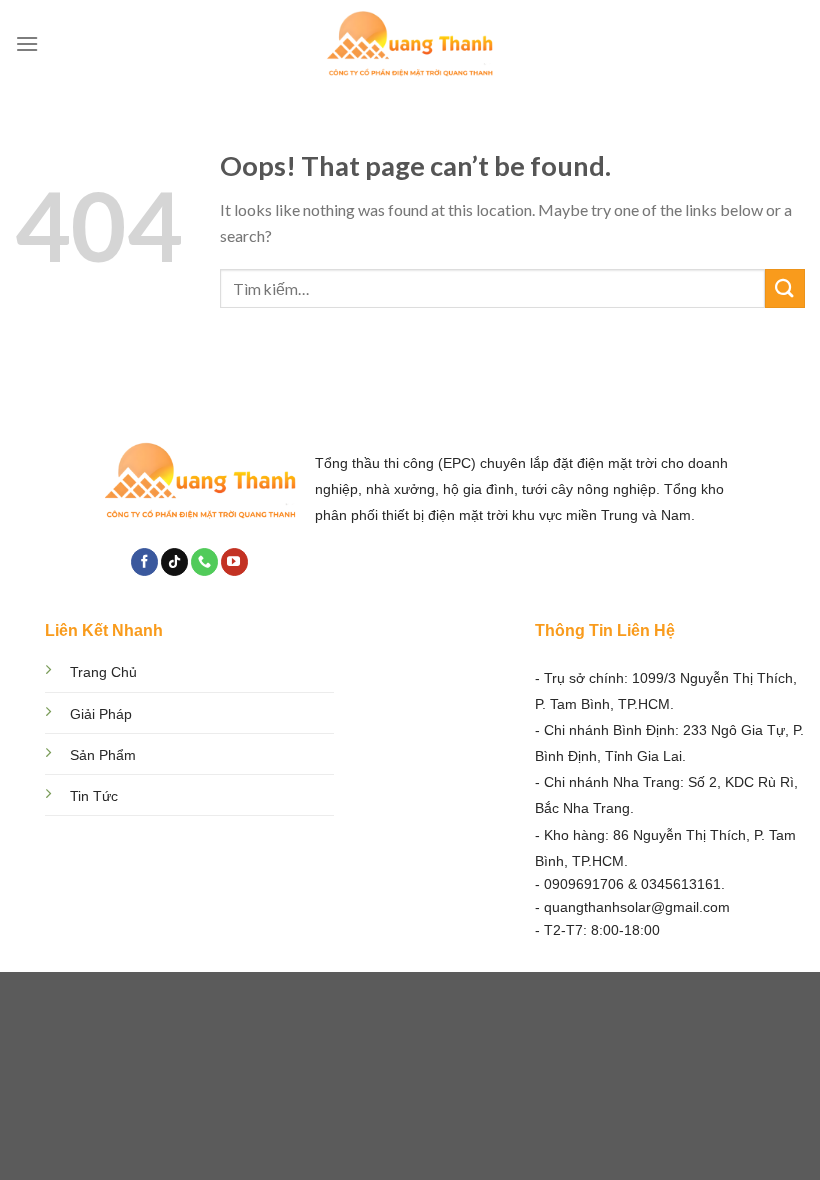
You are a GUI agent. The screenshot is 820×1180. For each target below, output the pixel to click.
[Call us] (204, 562)
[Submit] (785, 288)
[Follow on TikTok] (174, 562)
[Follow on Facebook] (144, 562)
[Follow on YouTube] (234, 562)
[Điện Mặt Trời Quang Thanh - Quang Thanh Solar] (410, 44)
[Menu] (27, 43)
